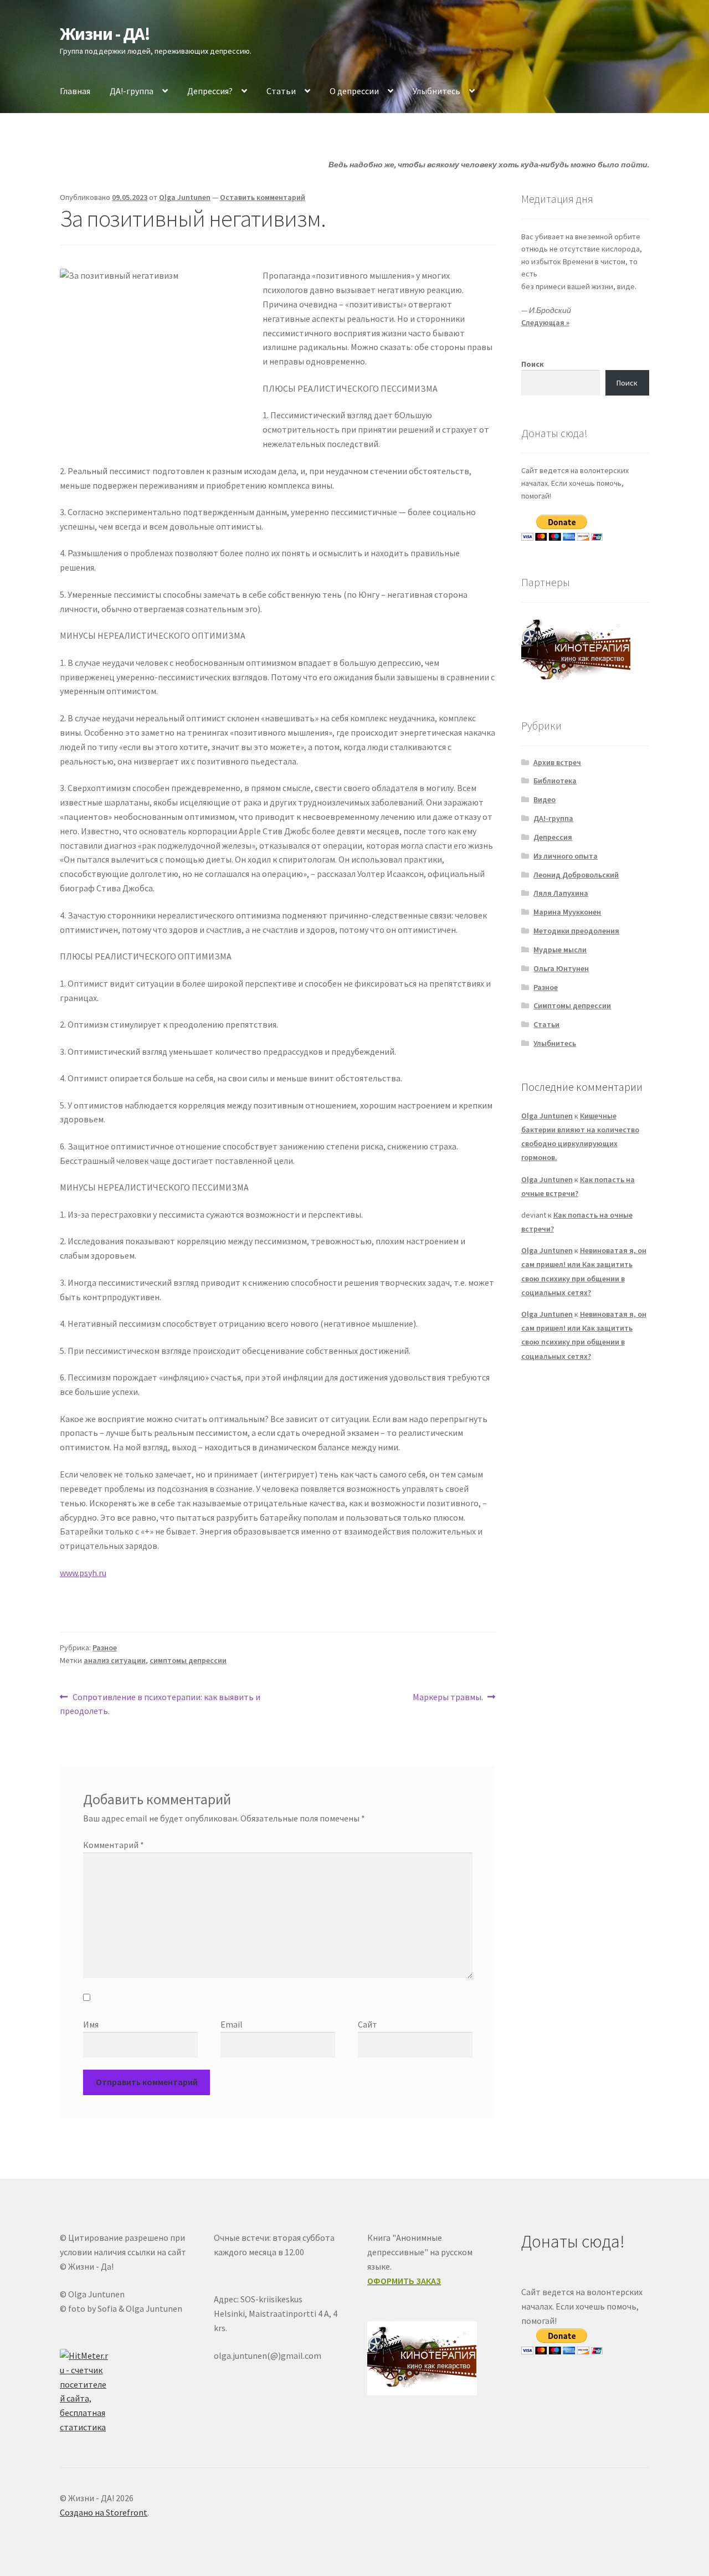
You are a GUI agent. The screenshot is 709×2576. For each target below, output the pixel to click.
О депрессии (354, 91)
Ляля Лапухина (561, 893)
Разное (105, 1648)
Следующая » (545, 322)
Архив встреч (557, 762)
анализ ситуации (115, 1660)
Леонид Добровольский (576, 875)
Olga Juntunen (185, 197)
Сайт (368, 2024)
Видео (544, 799)
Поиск (533, 364)
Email (232, 2024)
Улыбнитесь (436, 91)
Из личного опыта (566, 856)
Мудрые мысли (560, 950)
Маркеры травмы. (448, 1698)
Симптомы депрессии (572, 1005)
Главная (75, 91)
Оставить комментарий (263, 197)
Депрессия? (210, 91)
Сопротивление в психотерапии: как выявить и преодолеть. (160, 1704)
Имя (91, 2024)
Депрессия (553, 837)
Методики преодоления (576, 931)
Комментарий (114, 1845)
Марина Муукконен (567, 912)
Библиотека (555, 781)
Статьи (281, 91)
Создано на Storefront (104, 2512)
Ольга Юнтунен (561, 968)
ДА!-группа (132, 91)
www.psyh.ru (83, 1573)
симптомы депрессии (188, 1660)
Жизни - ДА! (105, 34)
